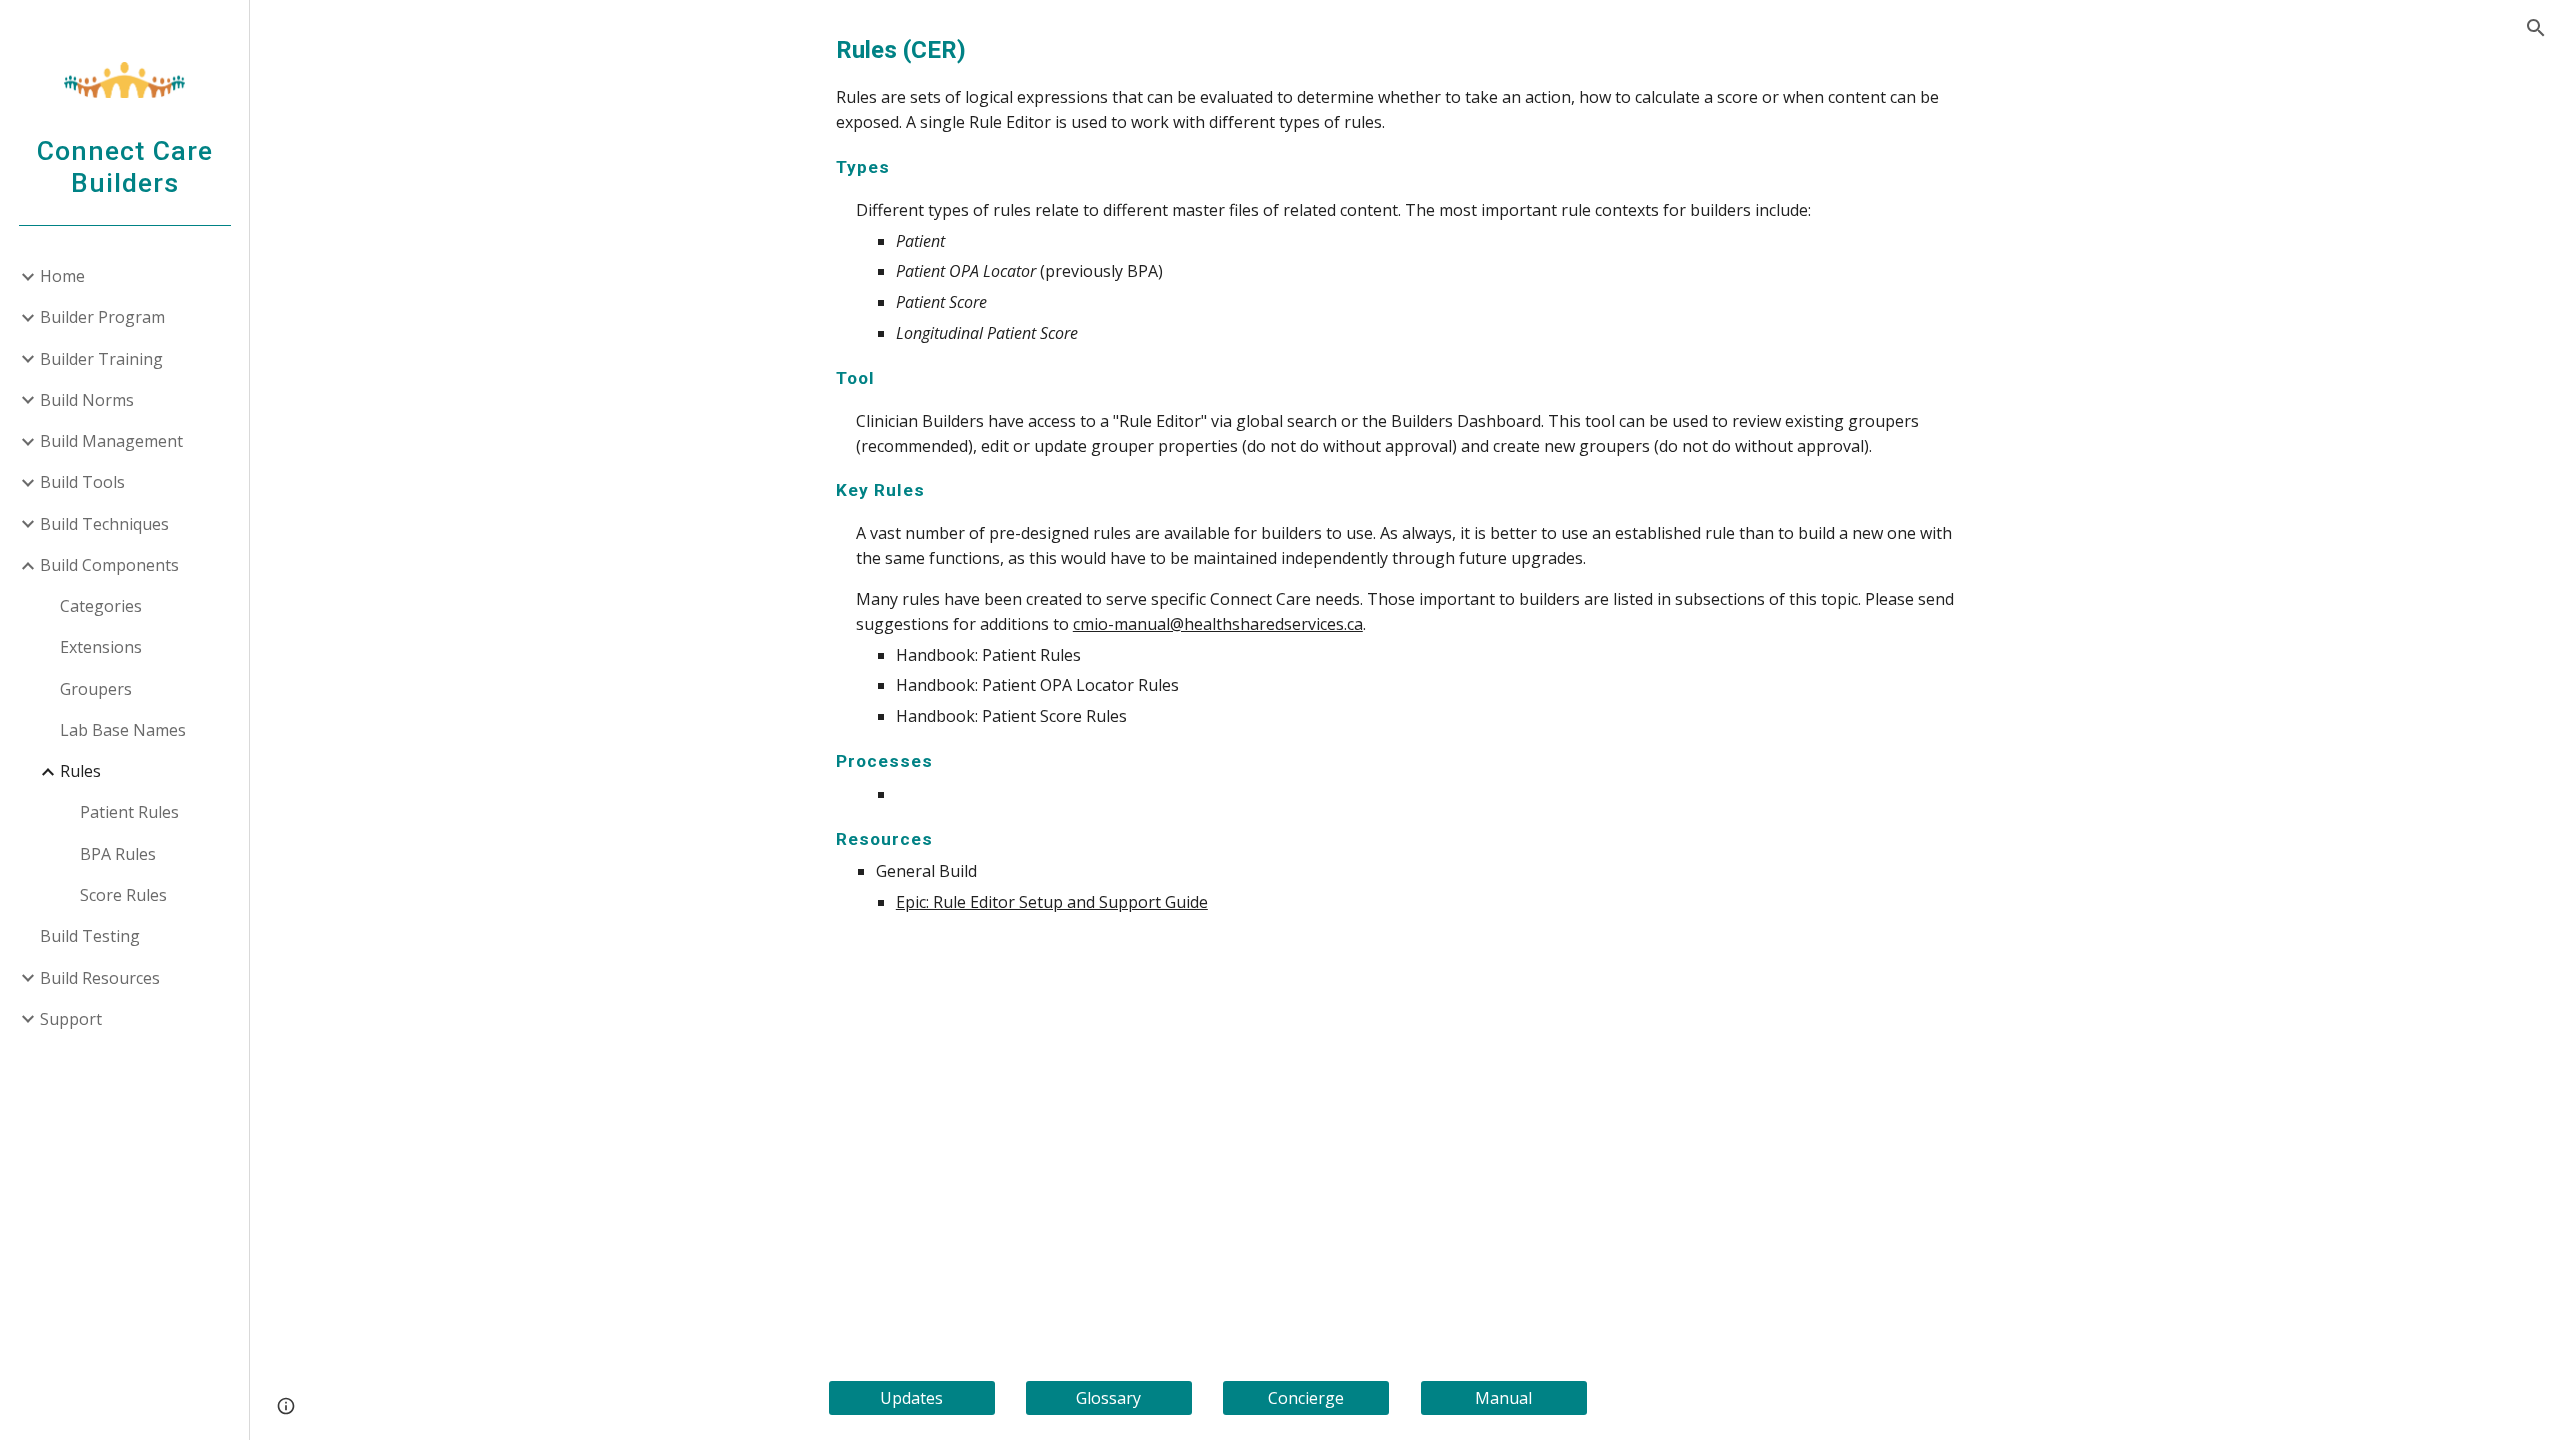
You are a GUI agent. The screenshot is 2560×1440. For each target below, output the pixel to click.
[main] (1405, 473)
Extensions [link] (101, 647)
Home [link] (62, 276)
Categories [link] (101, 606)
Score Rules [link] (123, 895)
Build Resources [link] (100, 978)
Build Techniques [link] (104, 524)
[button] (2536, 28)
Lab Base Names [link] (123, 730)
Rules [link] (80, 771)
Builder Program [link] (102, 317)
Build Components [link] (109, 565)
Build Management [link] (111, 441)
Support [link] (71, 1019)
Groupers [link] (96, 689)
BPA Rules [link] (118, 854)
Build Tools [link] (82, 482)
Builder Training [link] (101, 359)
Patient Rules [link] (129, 812)
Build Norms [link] (87, 400)
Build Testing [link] (90, 936)
